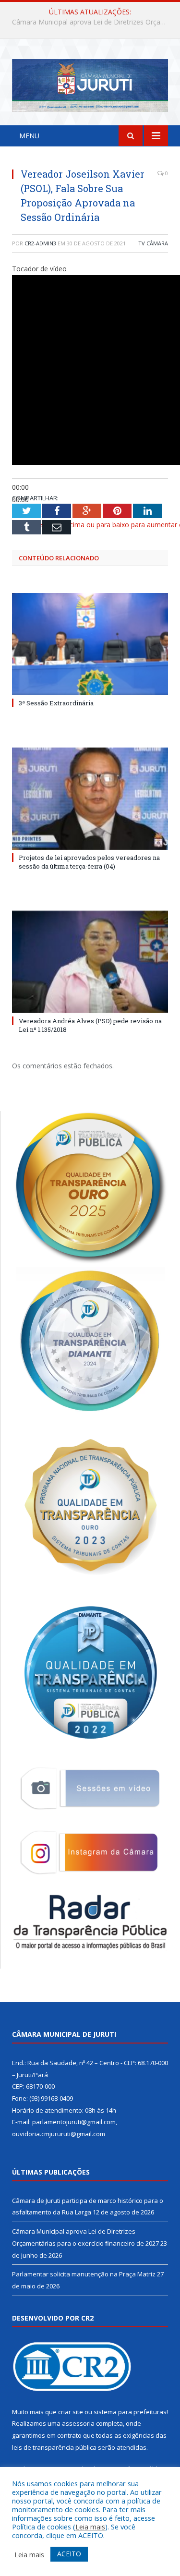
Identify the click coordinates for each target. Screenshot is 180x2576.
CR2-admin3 (40, 243)
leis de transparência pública (54, 2447)
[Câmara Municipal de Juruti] (90, 83)
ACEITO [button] (69, 2554)
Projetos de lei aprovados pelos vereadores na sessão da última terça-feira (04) (89, 862)
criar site (71, 2412)
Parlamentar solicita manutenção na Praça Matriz (84, 2274)
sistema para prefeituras (130, 2412)
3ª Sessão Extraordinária (56, 703)
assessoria (78, 2423)
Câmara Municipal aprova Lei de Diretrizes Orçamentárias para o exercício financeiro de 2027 (92, 22)
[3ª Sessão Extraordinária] (90, 644)
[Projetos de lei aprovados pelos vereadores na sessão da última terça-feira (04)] (90, 799)
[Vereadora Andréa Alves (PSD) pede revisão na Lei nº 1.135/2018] (90, 962)
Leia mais (90, 2527)
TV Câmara (153, 243)
